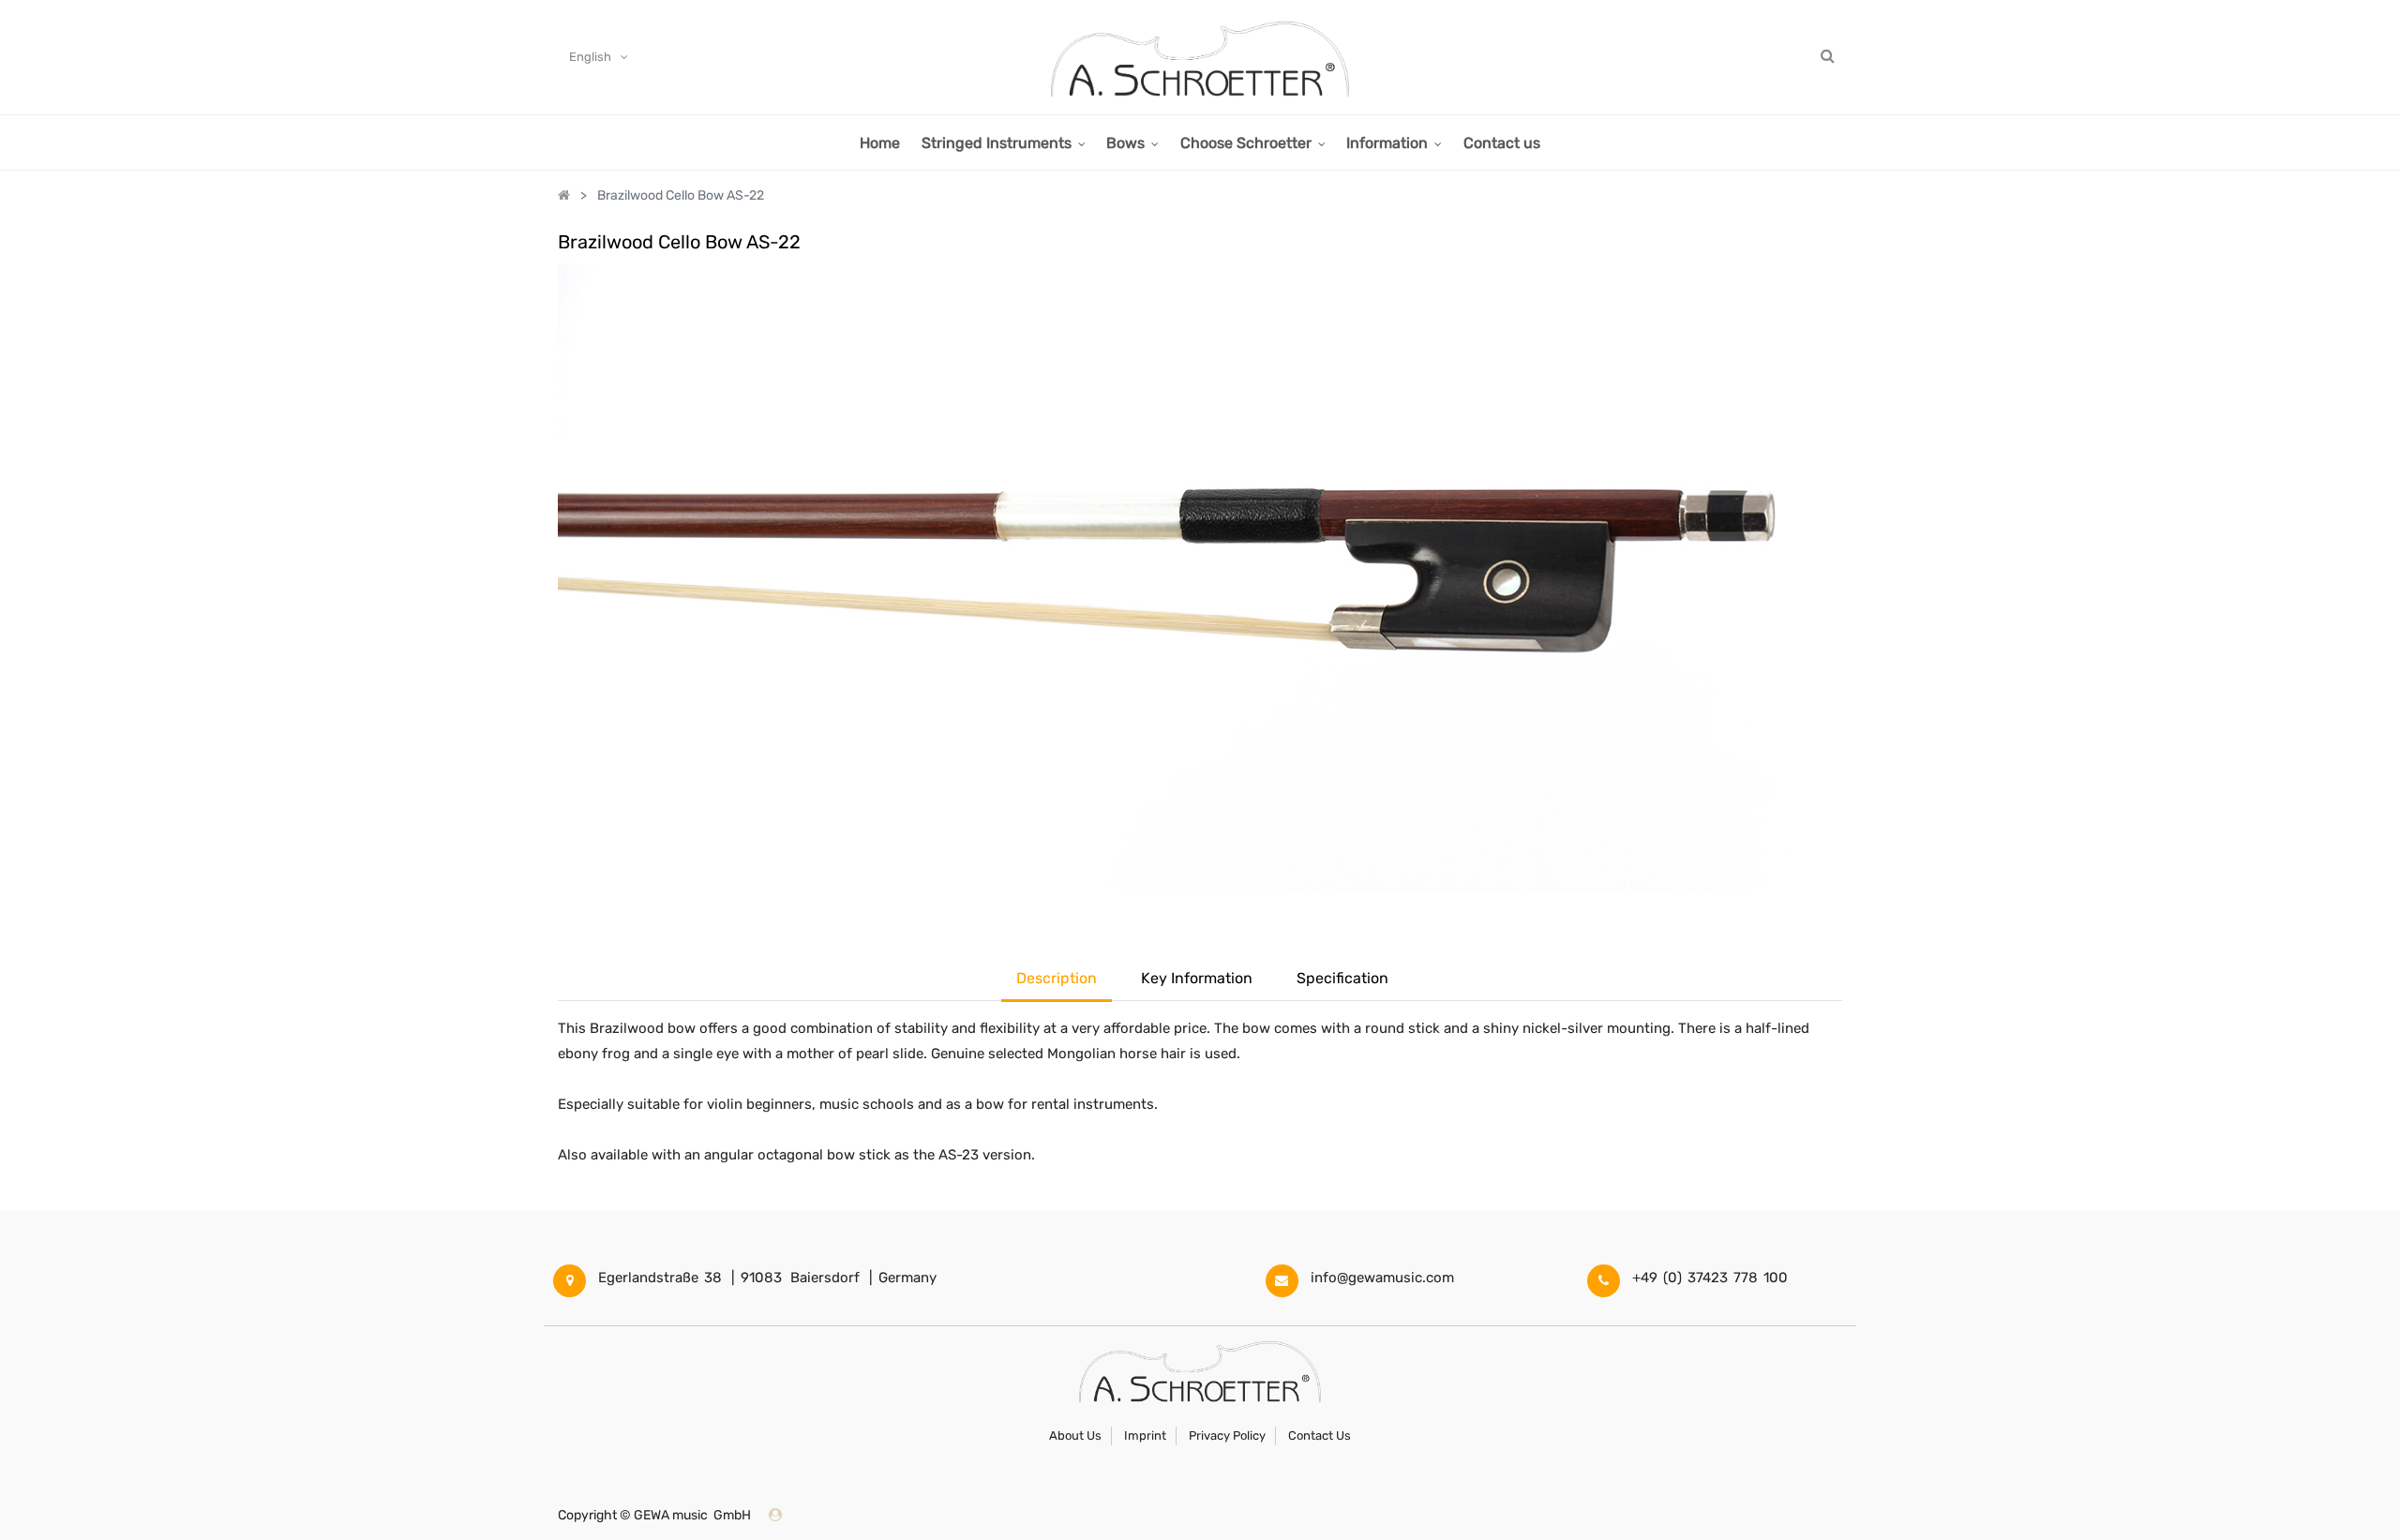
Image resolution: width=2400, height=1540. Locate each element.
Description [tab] (1057, 978)
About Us (1075, 1435)
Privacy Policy (1227, 1435)
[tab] (1342, 980)
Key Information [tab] (1197, 978)
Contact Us (1320, 1435)
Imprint (1145, 1435)
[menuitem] (880, 142)
